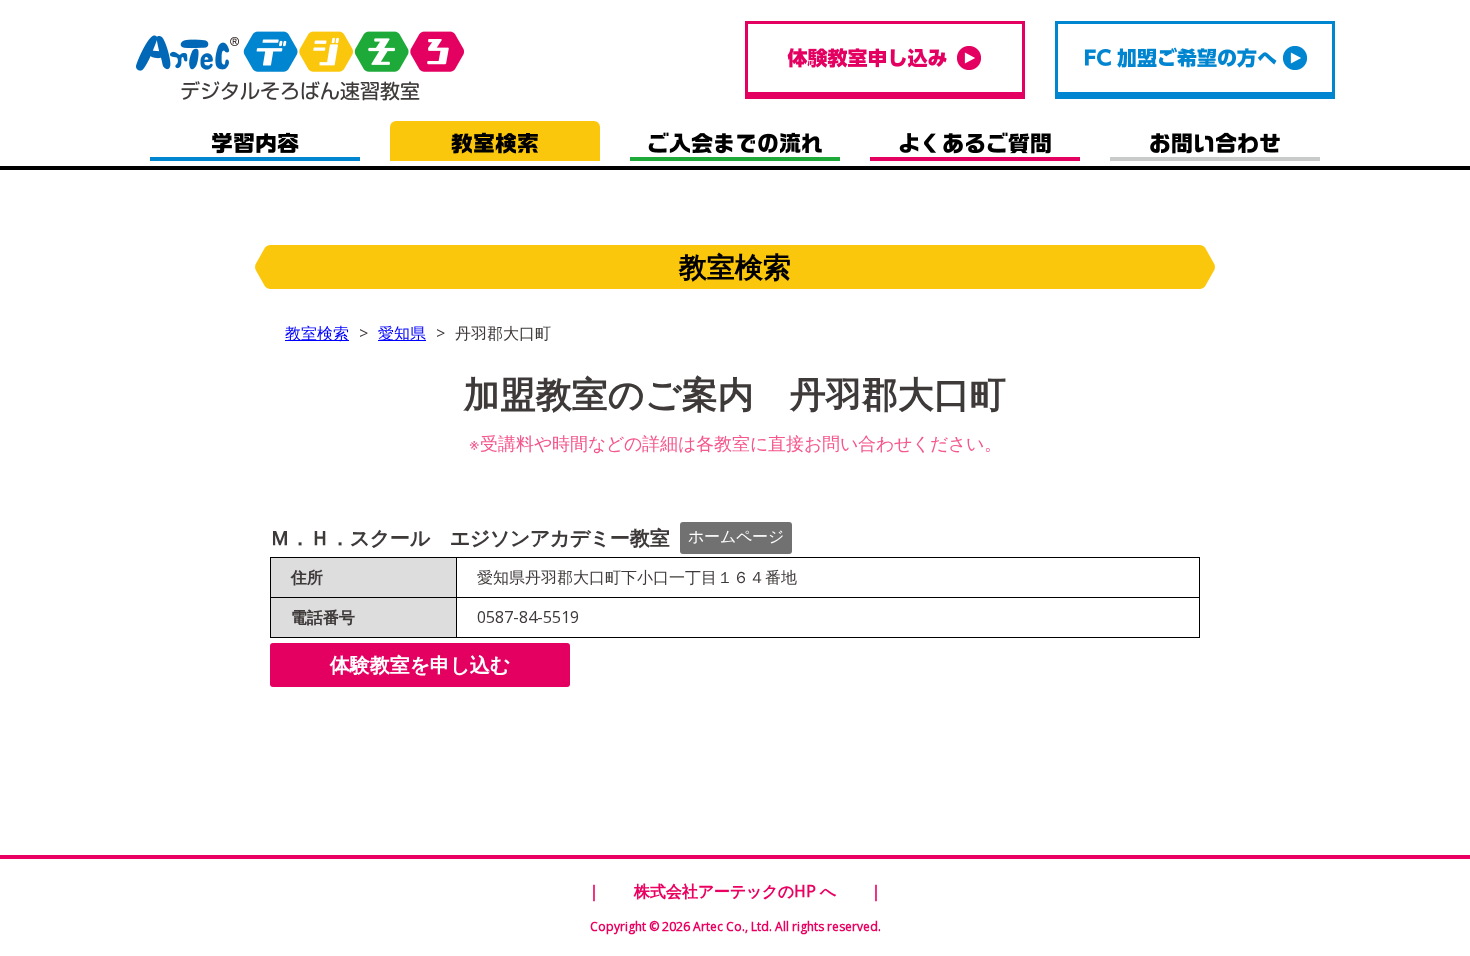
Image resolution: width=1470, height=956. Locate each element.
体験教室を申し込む (420, 664)
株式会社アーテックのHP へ (735, 891)
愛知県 (402, 333)
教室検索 (317, 333)
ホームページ (736, 536)
